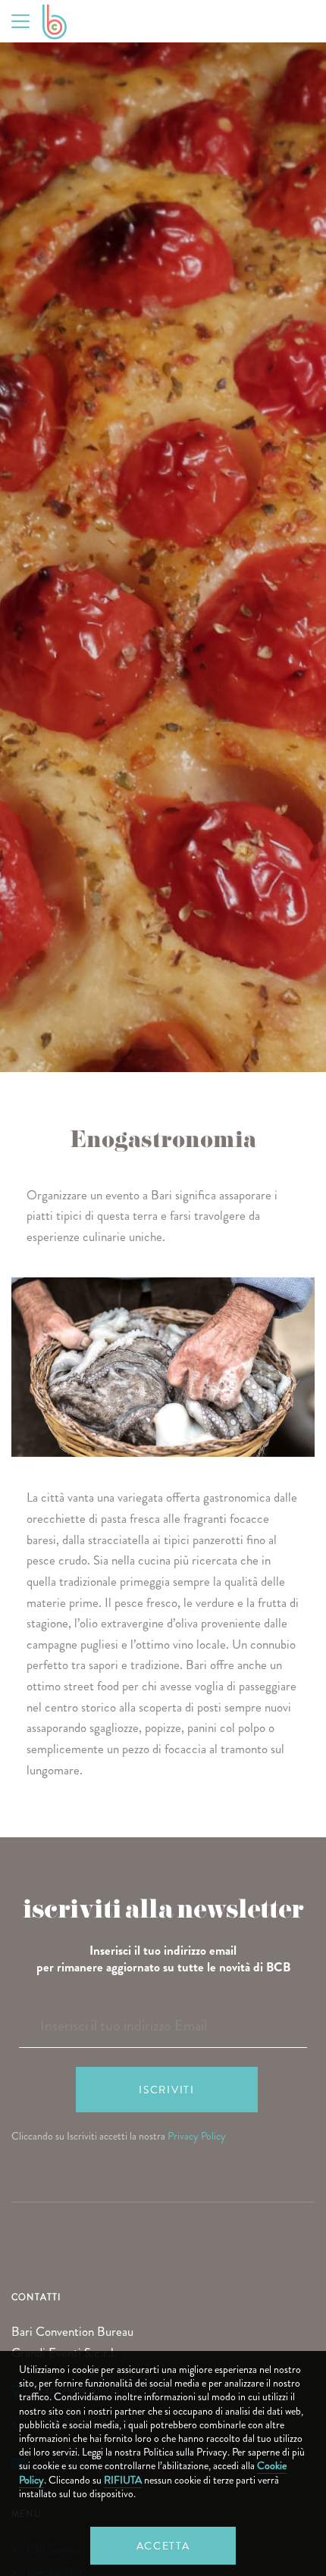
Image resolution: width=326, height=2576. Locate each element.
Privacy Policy (197, 2136)
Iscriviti (166, 2090)
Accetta (163, 2546)
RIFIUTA (123, 2480)
